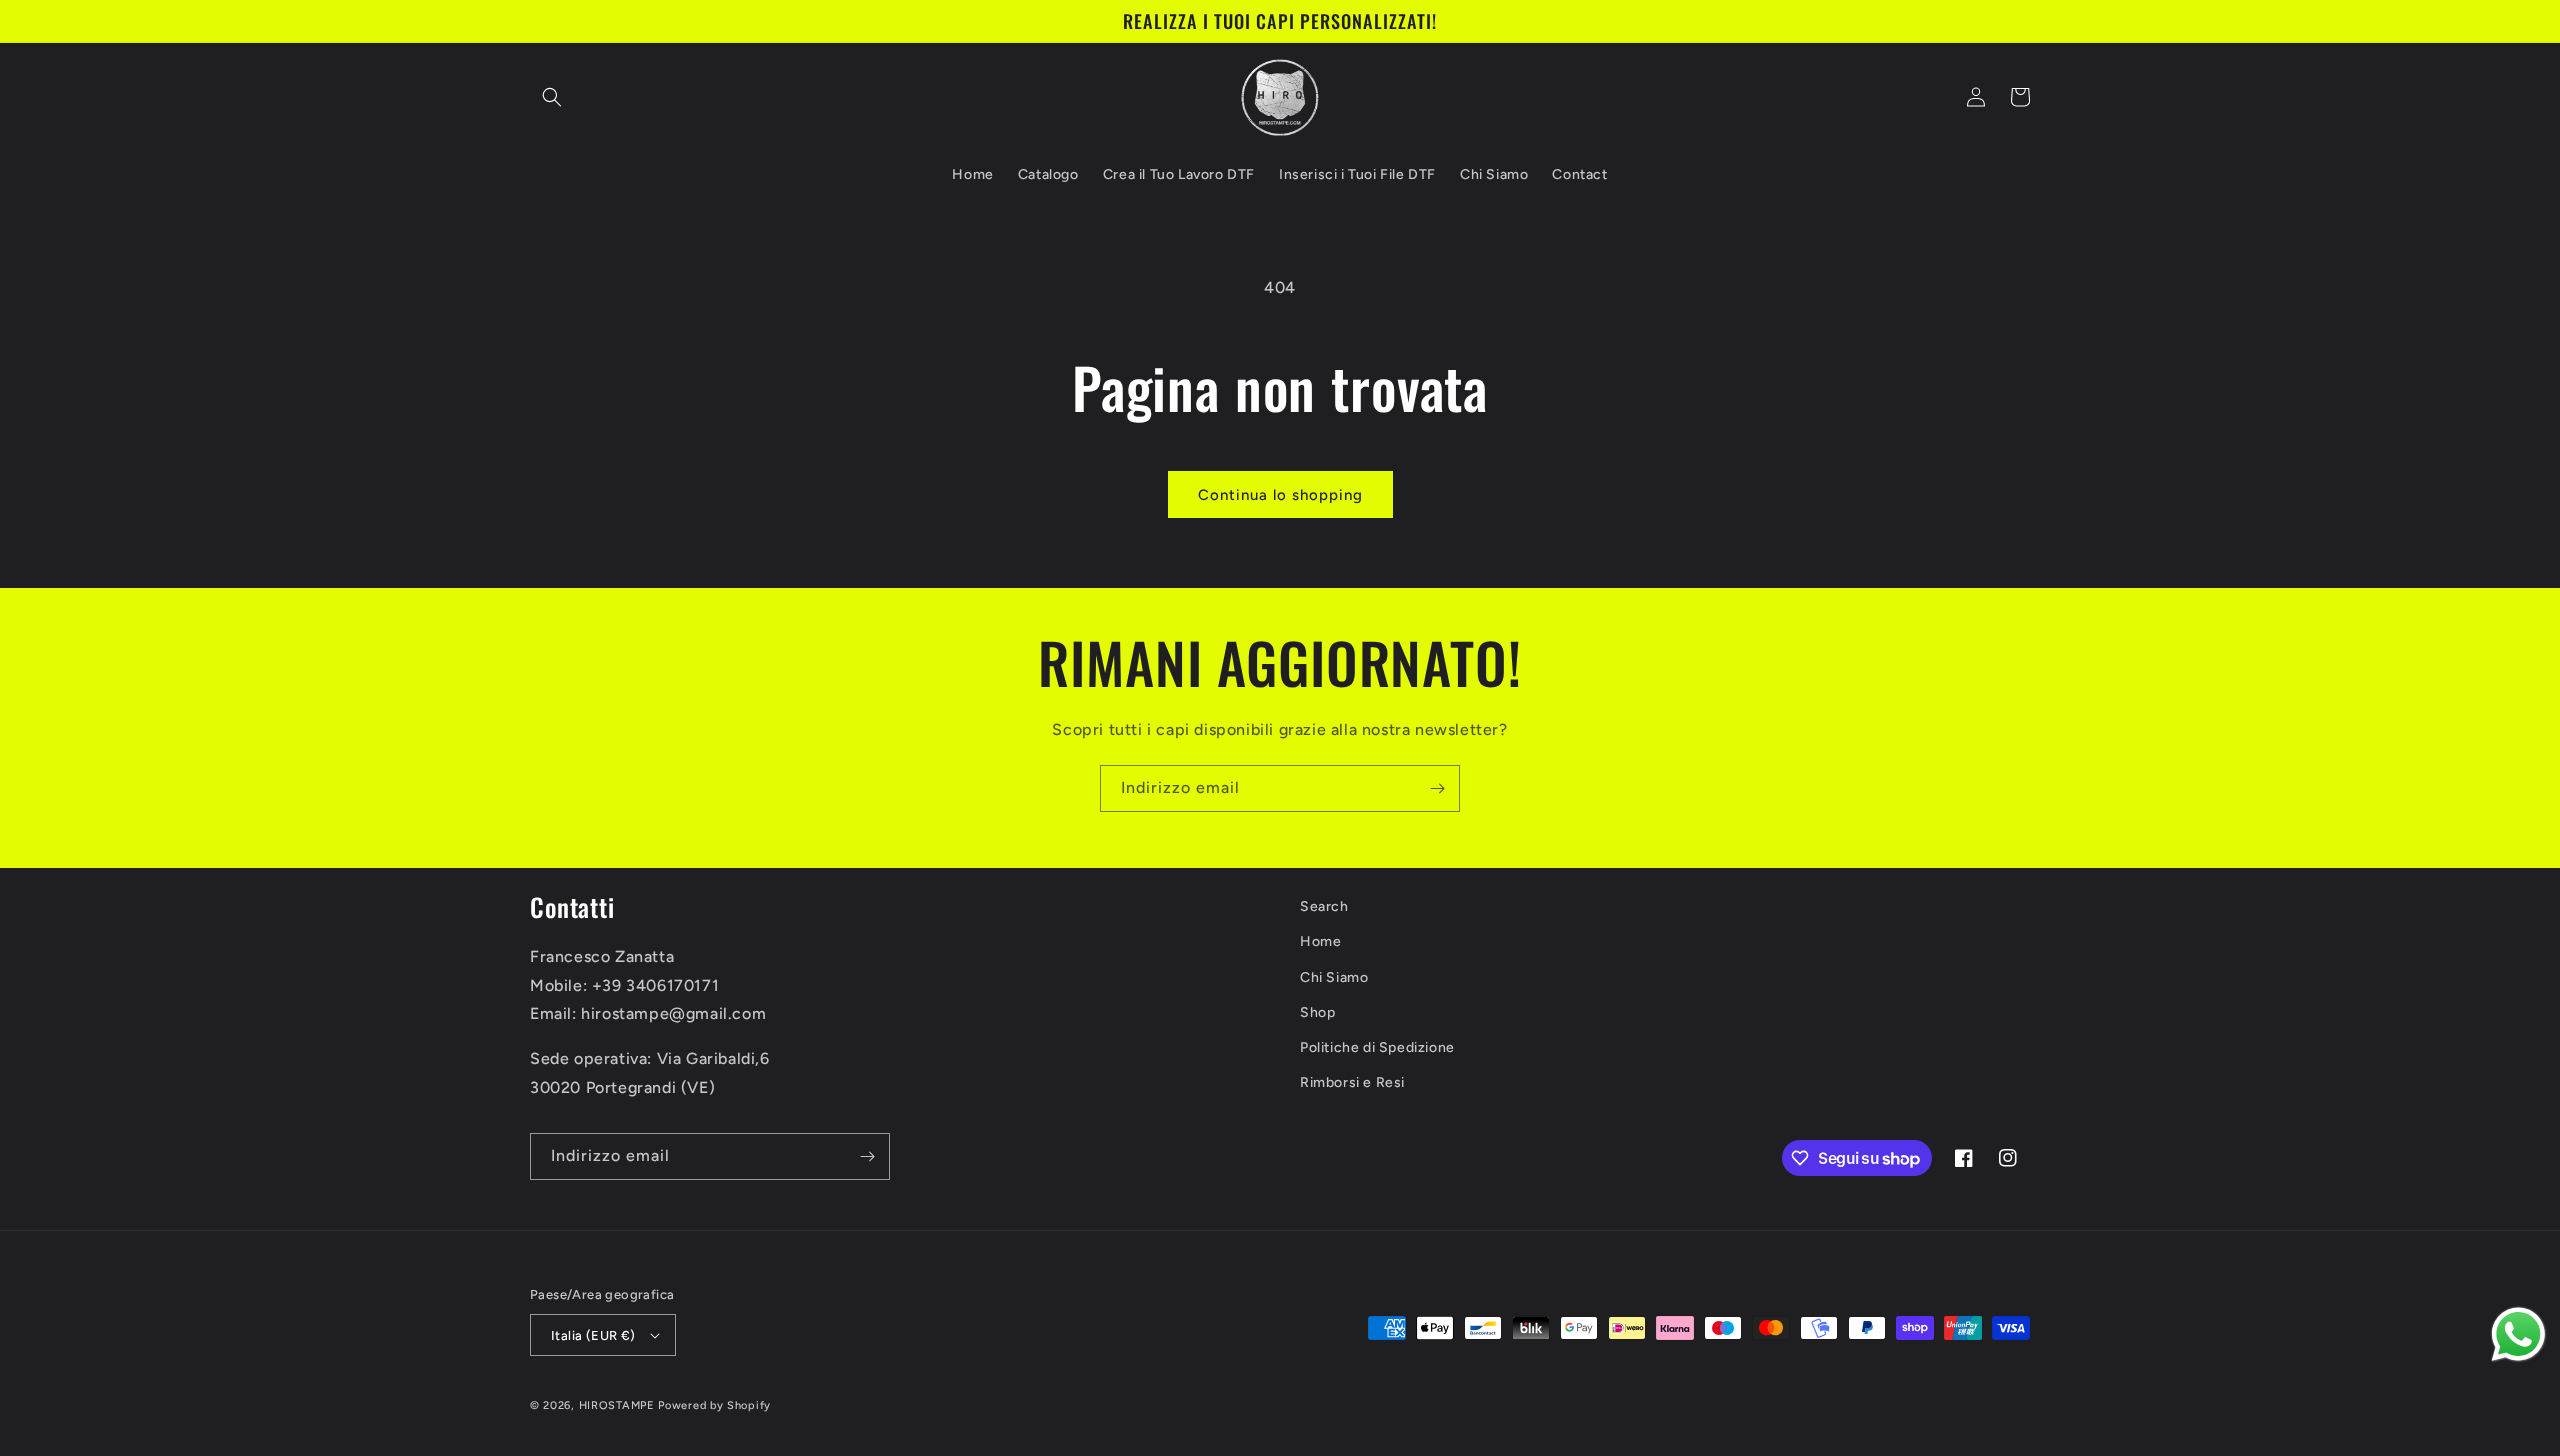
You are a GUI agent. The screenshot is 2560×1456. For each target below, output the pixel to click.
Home (1320, 941)
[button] (552, 97)
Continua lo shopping (1280, 495)
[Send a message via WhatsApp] (2518, 1334)
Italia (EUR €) (593, 1335)
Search (1324, 906)
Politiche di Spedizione (1377, 1047)
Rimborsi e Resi (1352, 1082)
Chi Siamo (1334, 977)
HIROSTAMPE (617, 1405)
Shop (1317, 1012)
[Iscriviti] (1437, 788)
